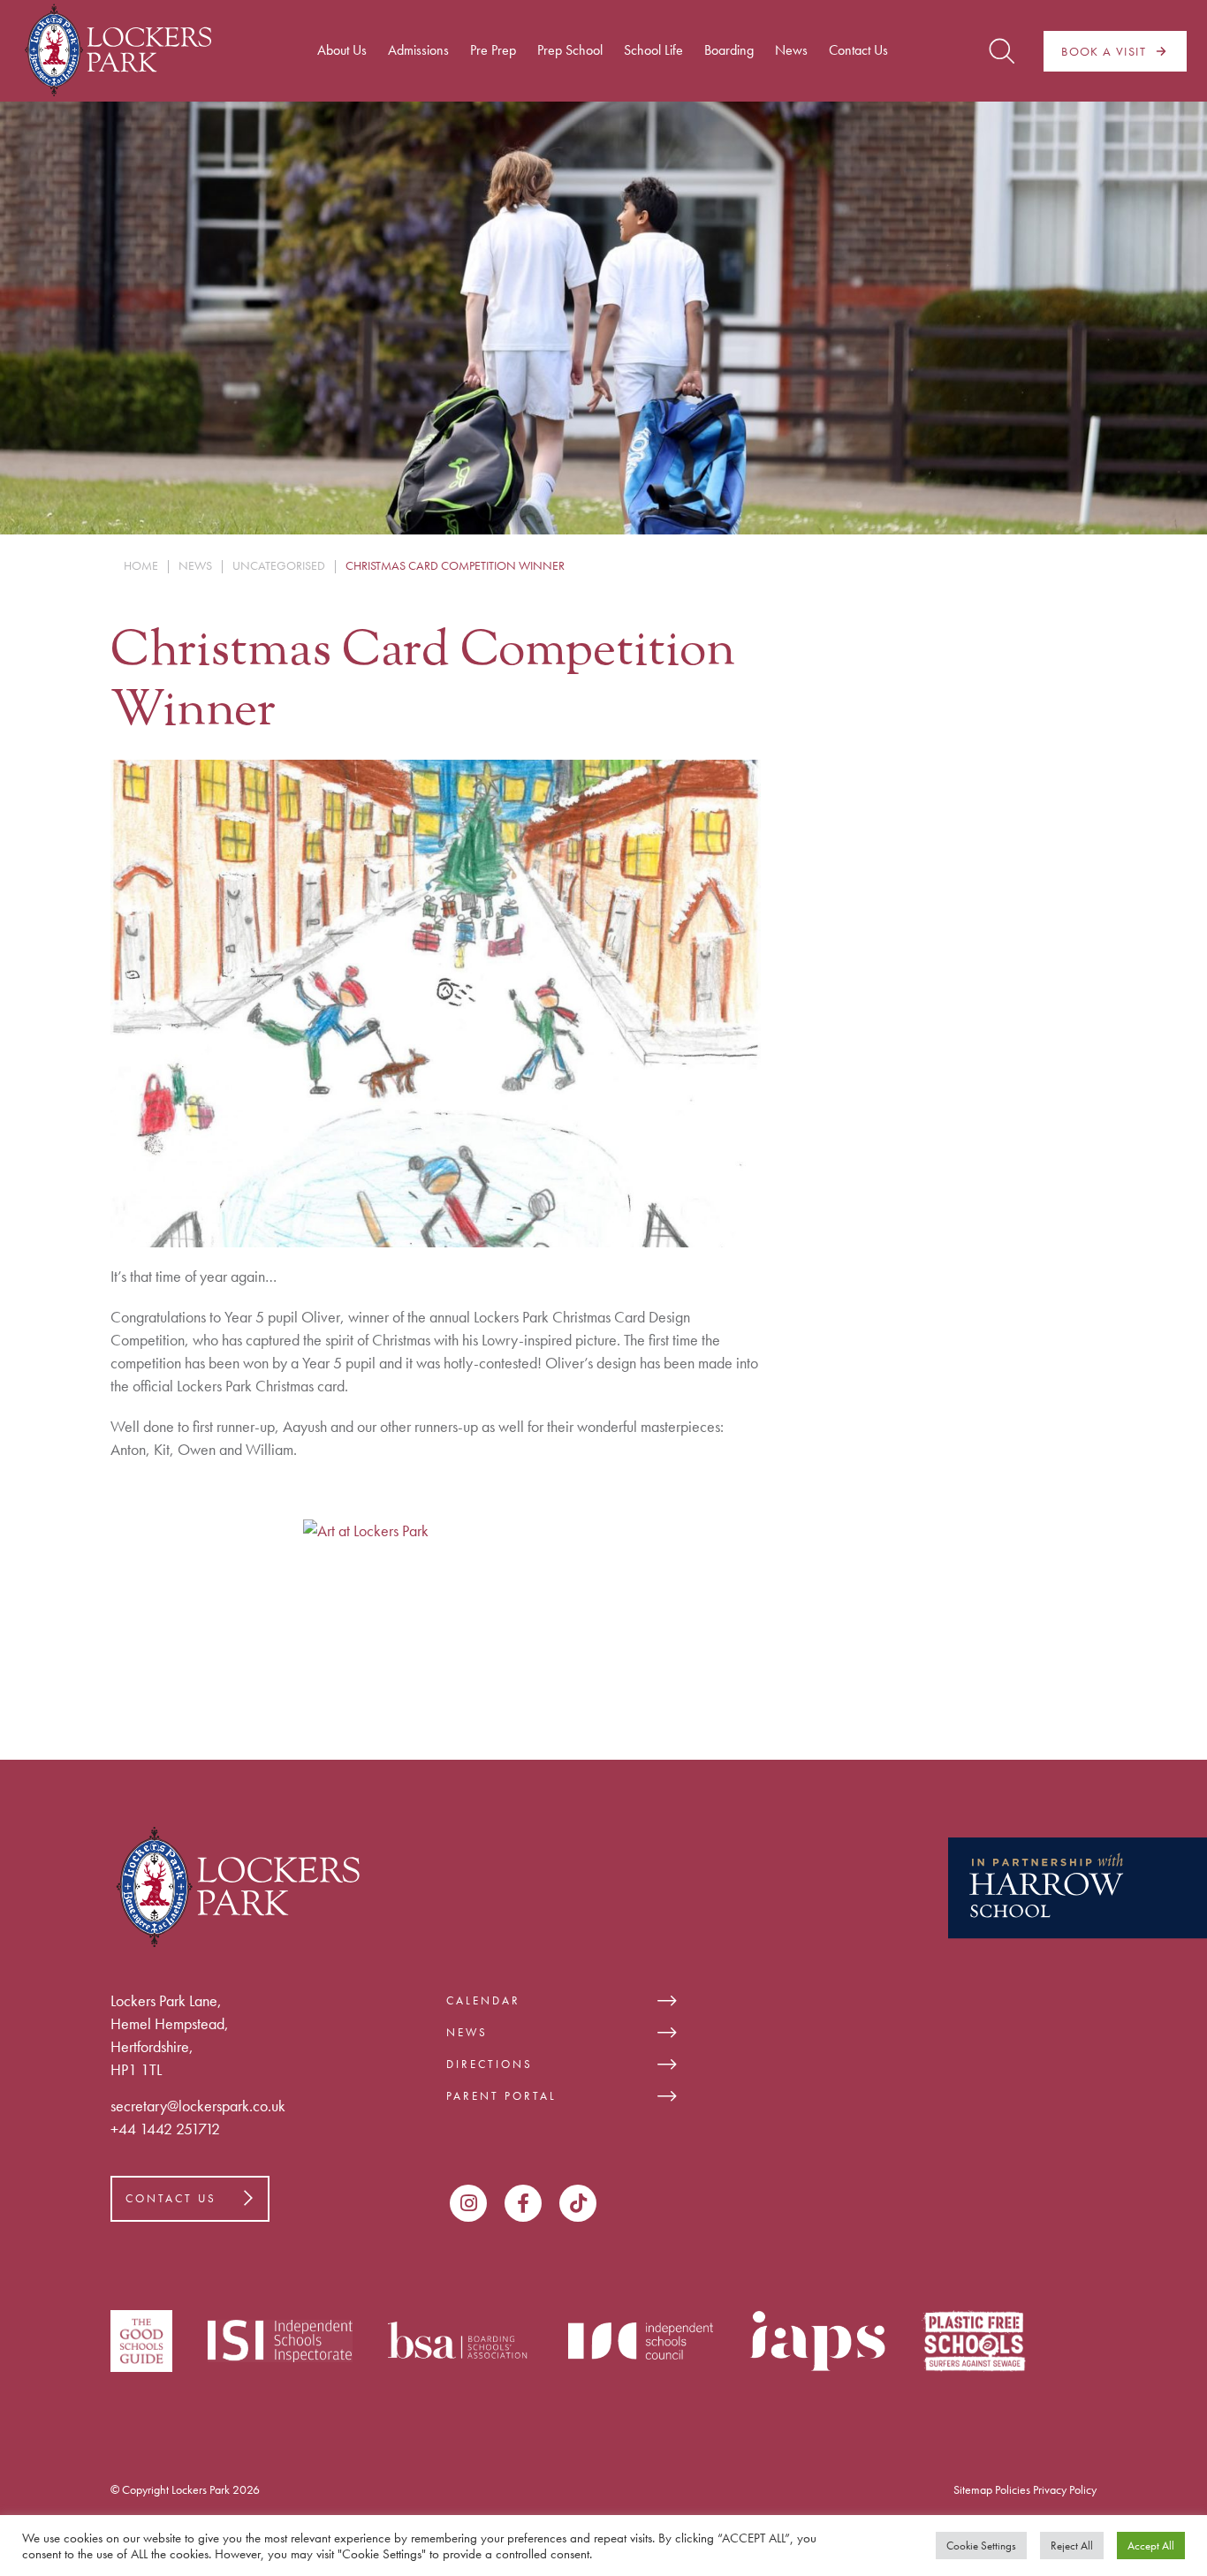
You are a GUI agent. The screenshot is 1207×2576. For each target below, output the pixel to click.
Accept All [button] (1151, 2546)
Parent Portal (501, 2096)
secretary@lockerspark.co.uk (198, 2106)
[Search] (1002, 51)
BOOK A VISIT (1104, 51)
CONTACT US (171, 2198)
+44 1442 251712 (165, 2129)
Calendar (483, 2000)
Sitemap (973, 2489)
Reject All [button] (1072, 2546)
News (467, 2032)
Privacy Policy (1065, 2489)
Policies (1013, 2489)
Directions (490, 2064)
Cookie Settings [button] (981, 2546)
